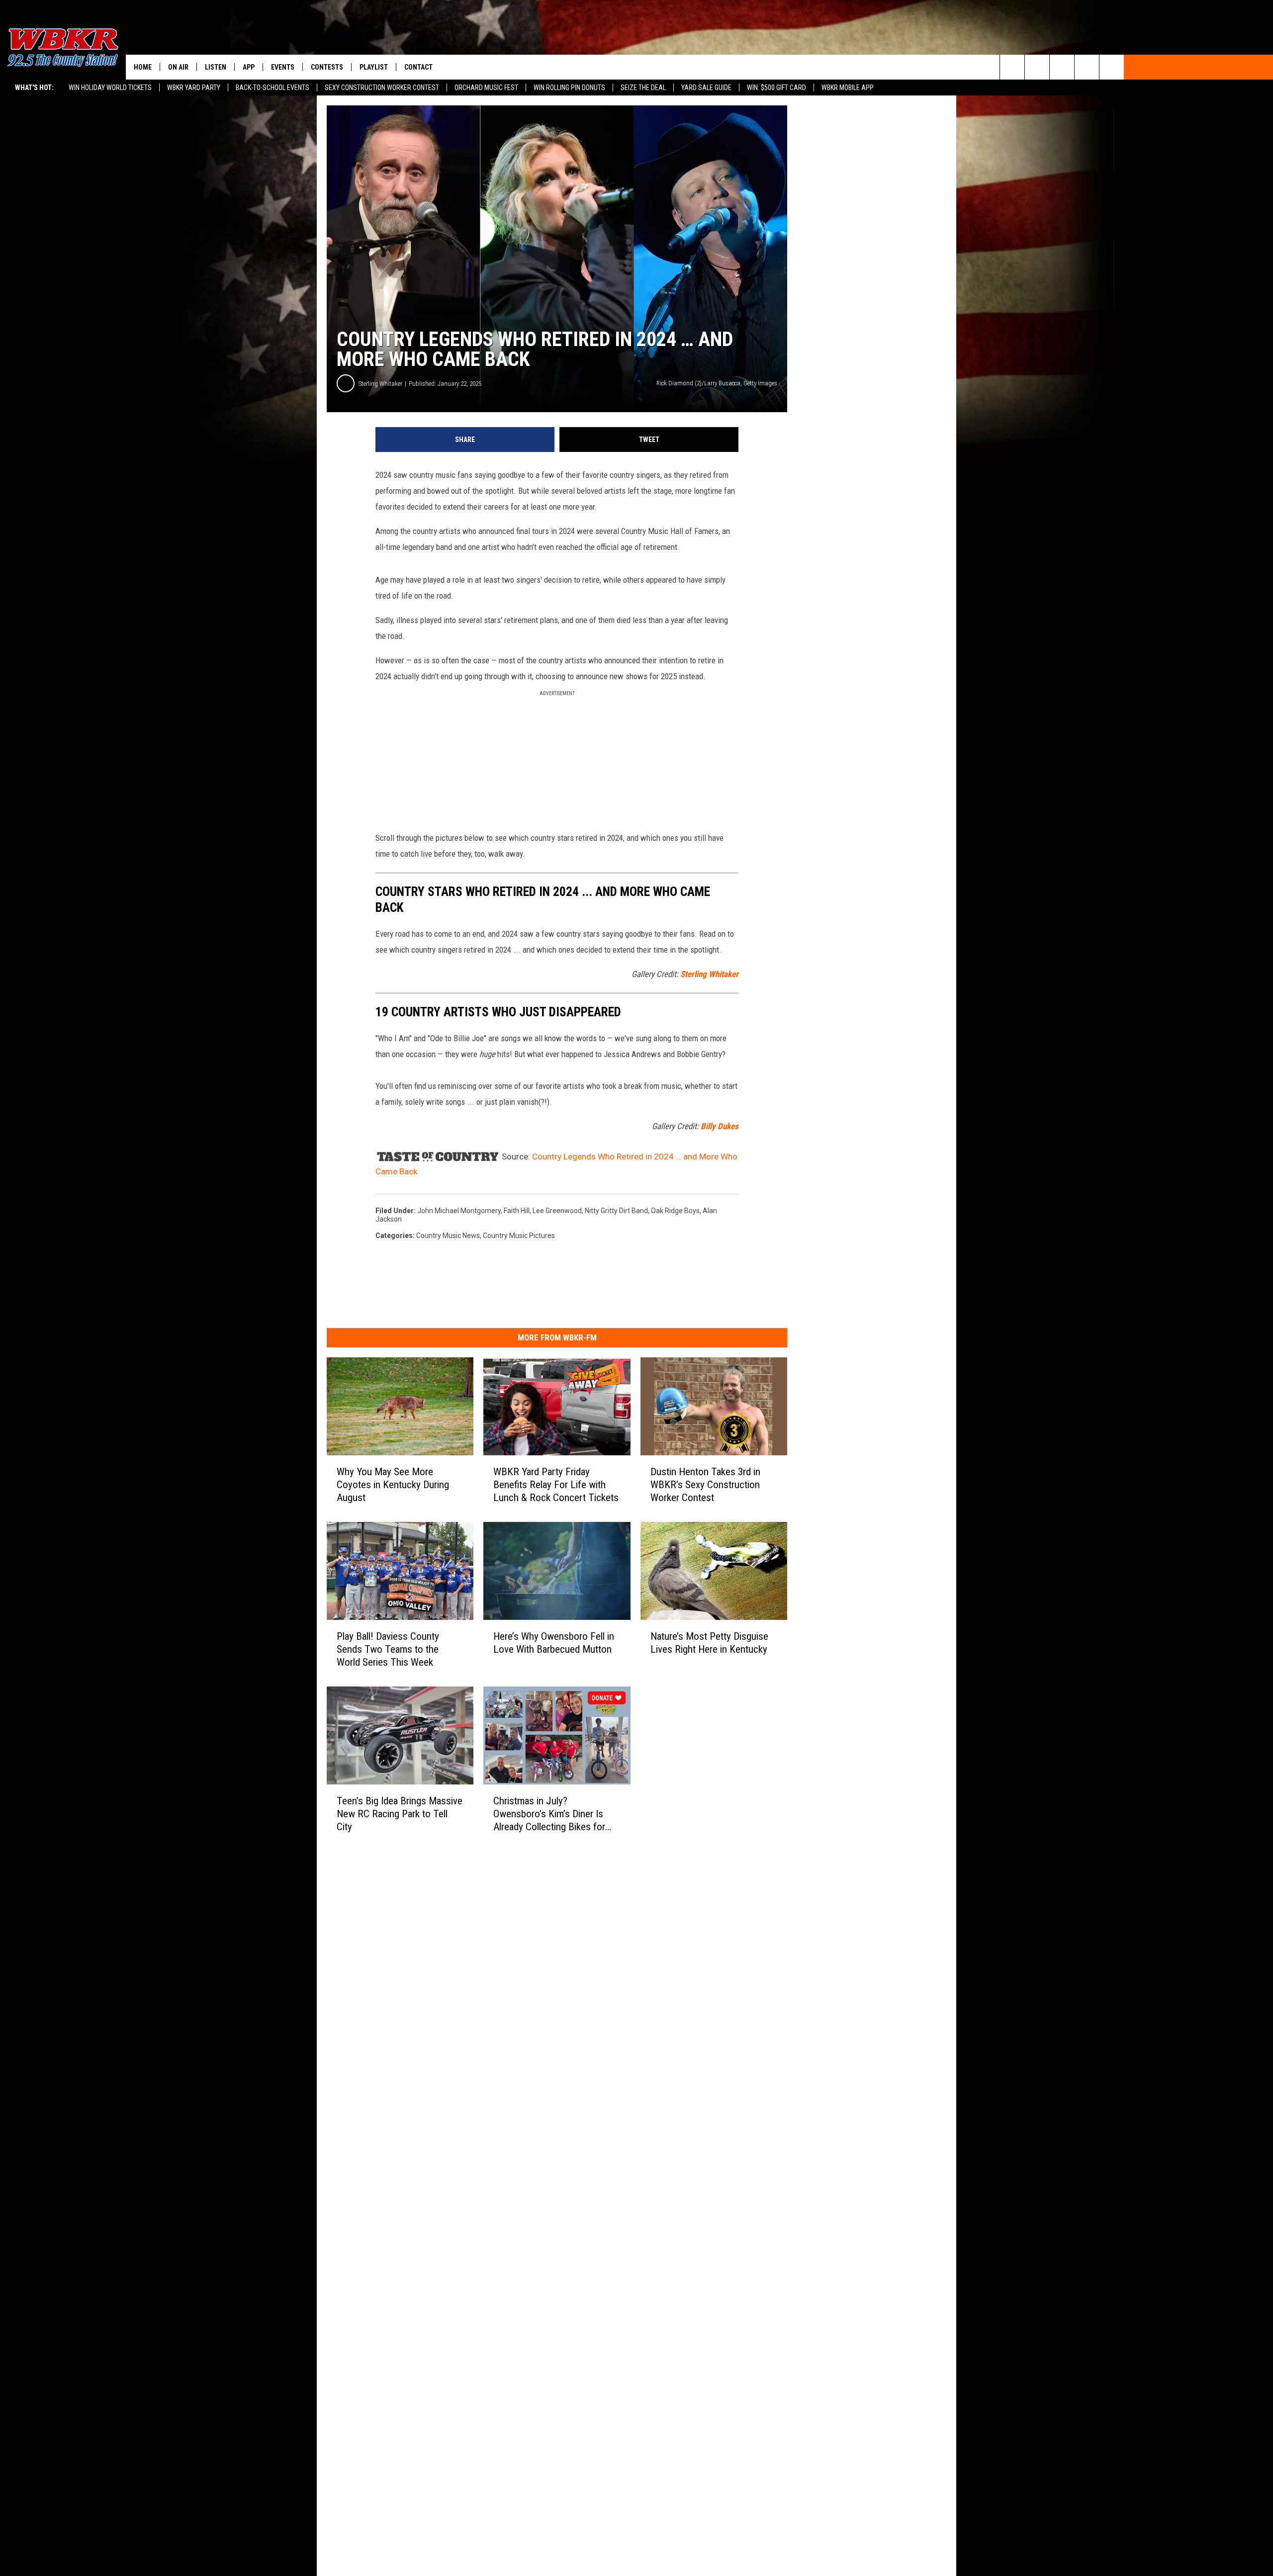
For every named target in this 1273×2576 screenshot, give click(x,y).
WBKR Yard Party (194, 88)
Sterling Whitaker (380, 384)
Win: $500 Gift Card (776, 88)
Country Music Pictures (519, 1236)
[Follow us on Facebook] (1062, 67)
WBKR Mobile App (848, 88)
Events (283, 67)
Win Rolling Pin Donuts (569, 88)
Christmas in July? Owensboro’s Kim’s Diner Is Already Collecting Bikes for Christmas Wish (549, 1814)
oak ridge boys (675, 1211)
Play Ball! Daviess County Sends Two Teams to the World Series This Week (388, 1649)
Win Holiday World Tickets (110, 88)
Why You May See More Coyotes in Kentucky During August (393, 1485)
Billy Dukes (720, 1126)
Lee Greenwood (557, 1211)
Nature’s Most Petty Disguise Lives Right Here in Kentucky (709, 1643)
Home (143, 67)
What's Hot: (34, 88)
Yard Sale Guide (706, 88)
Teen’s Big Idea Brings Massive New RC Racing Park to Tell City (400, 1814)
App (249, 67)
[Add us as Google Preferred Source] (1037, 67)
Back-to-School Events (273, 88)
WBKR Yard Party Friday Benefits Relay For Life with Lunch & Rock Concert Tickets (556, 1485)
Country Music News (448, 1236)
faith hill (517, 1211)
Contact (418, 67)
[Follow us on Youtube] (1112, 67)
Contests (327, 67)
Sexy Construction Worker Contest (382, 88)
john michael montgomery (459, 1211)
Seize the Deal (643, 88)
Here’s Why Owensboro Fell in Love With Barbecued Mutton (554, 1643)
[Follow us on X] (1087, 67)
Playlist (374, 67)
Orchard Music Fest (486, 88)
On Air (178, 67)
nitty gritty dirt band (616, 1211)
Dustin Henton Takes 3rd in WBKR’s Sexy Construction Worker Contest (705, 1485)
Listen (216, 67)
